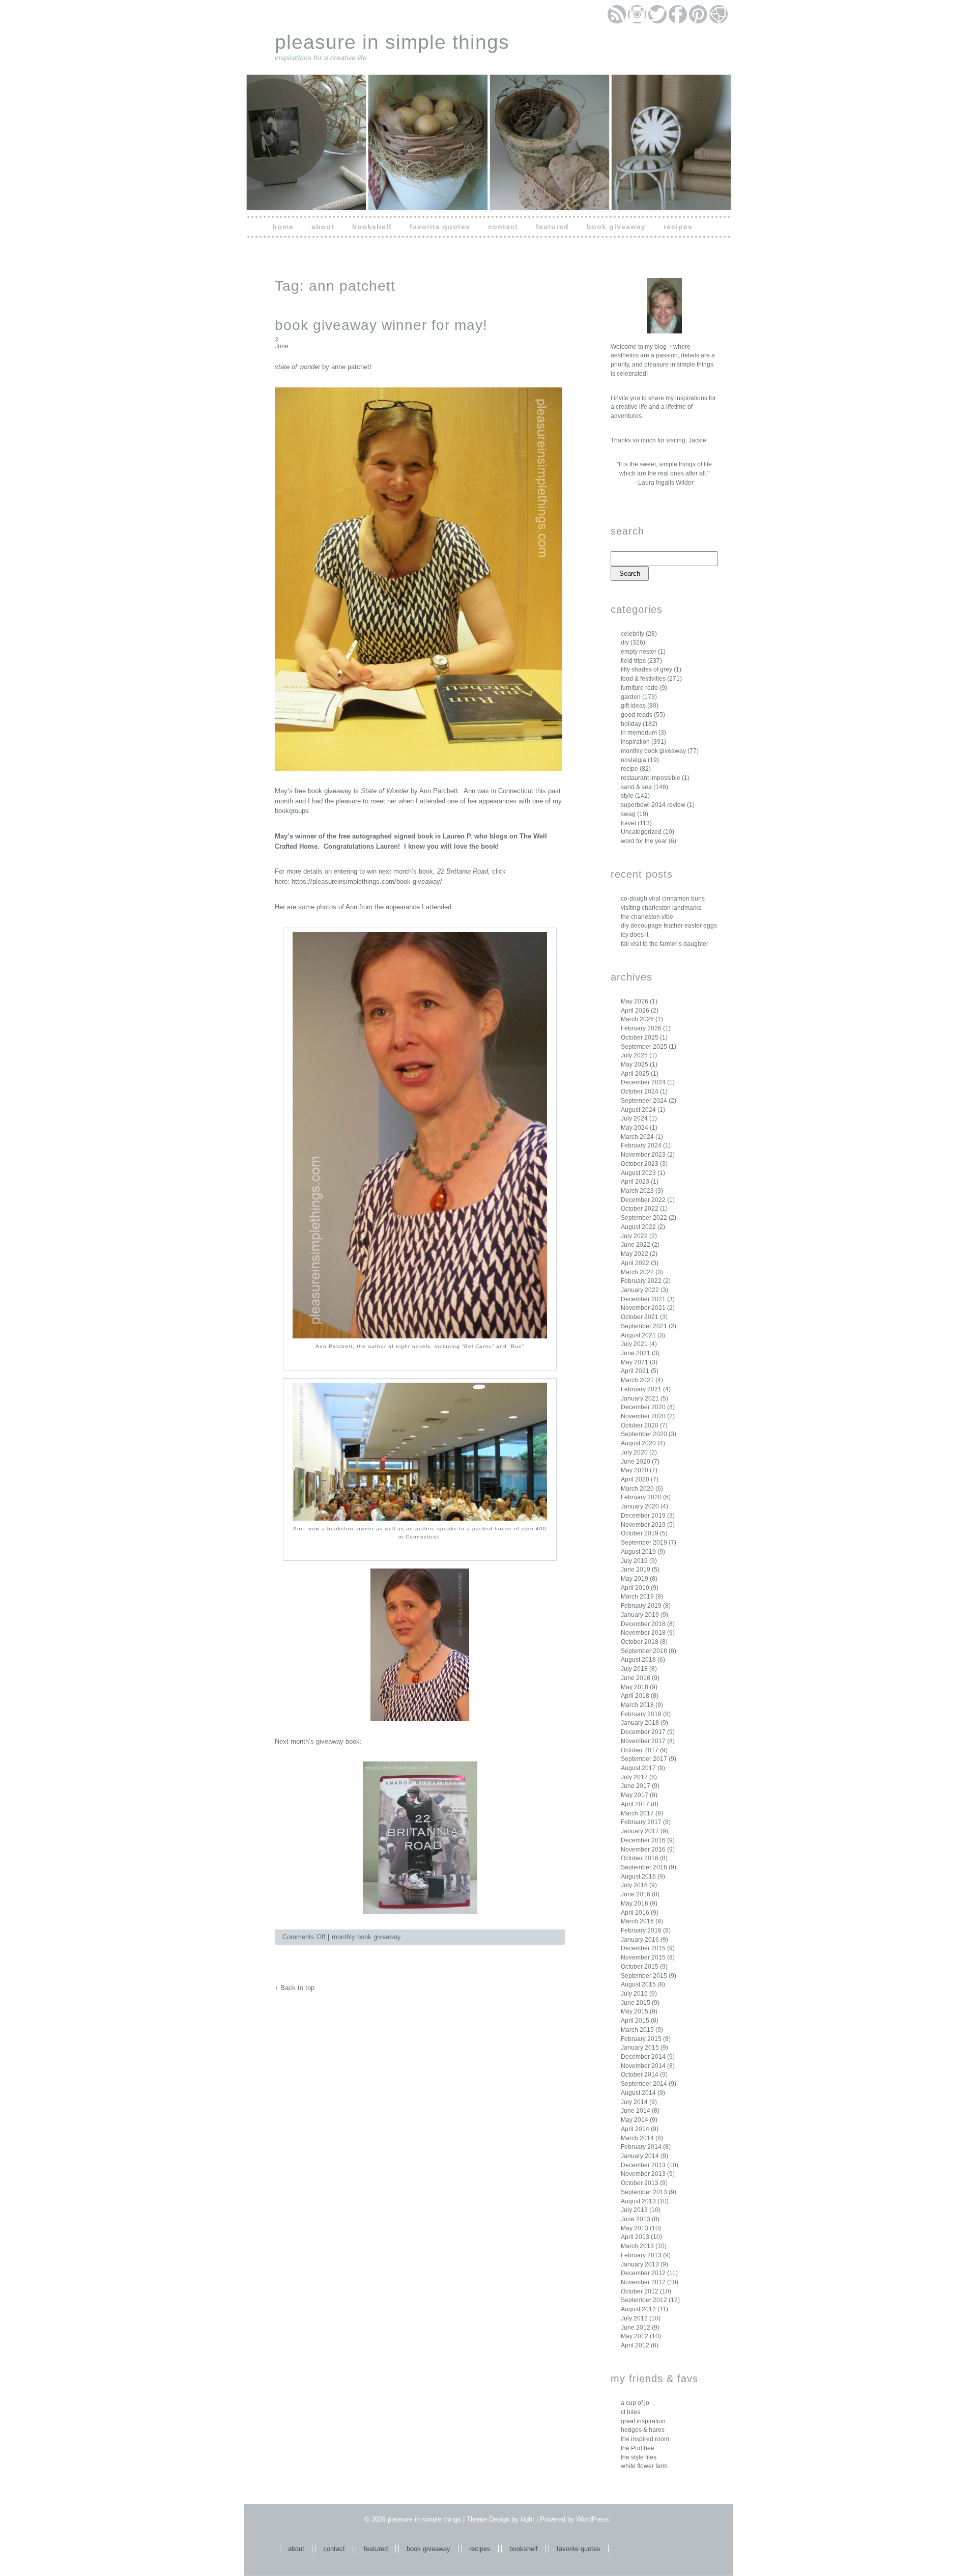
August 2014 (638, 2093)
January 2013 (640, 2264)
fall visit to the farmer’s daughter (665, 944)
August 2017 (638, 1768)
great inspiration (643, 2421)
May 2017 (635, 1795)
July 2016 (634, 1885)
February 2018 (641, 1714)
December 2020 (643, 1407)
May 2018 (635, 1687)
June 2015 (636, 2003)
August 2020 (638, 1443)
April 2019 (635, 1588)
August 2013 (638, 2201)
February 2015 (641, 2039)
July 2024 (634, 1118)
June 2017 (636, 1786)
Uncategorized (641, 832)
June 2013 (636, 2219)
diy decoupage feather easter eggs (669, 926)
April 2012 (635, 2345)
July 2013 (634, 2210)
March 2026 (637, 1019)
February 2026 (641, 1028)
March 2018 (637, 1705)
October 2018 (640, 1642)
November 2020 (643, 1416)
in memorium (639, 733)
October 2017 (640, 1750)
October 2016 (640, 1858)
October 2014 (640, 2075)
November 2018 (643, 1633)
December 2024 (643, 1082)
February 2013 (641, 2255)
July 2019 (634, 1561)
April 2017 (635, 1804)
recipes (678, 227)
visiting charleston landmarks (661, 908)
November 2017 (643, 1741)
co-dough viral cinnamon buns (663, 899)
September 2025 (644, 1047)
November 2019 (643, 1525)
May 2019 (635, 1579)
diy (625, 642)
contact (503, 227)
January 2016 (640, 1940)
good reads (637, 715)
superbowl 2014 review (653, 805)
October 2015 (640, 1967)
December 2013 (643, 2165)
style (627, 796)
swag (628, 814)
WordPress (593, 2519)
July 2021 (634, 1344)
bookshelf (372, 227)
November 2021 (643, 1308)
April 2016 (635, 1913)
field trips (633, 661)
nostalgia (634, 760)
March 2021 (637, 1380)
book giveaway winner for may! (381, 325)
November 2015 (643, 1957)
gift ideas (633, 706)
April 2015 (635, 2021)
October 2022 (640, 1209)
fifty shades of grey (646, 669)
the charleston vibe (647, 917)
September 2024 (644, 1101)
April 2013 (635, 2237)
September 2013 (644, 2192)
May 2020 (635, 1470)
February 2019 (641, 1606)
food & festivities (643, 679)
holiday (631, 724)
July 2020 (634, 1452)
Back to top (297, 1988)
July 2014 (634, 2102)
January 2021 (640, 1398)
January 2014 (640, 2156)
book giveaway (616, 227)
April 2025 (635, 1074)
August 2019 (638, 1552)
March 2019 (637, 1597)
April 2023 (635, 1182)
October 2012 (640, 2291)
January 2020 (640, 1506)
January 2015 (640, 2048)
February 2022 (641, 1281)
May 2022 (635, 1254)
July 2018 (634, 1669)
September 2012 (644, 2300)
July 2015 (634, 1994)
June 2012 (636, 2328)
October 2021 (640, 1317)
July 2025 (634, 1055)
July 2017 (634, 1777)
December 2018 (643, 1624)
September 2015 (644, 1976)
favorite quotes (440, 227)
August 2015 (638, 1984)
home (283, 227)
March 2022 (637, 1272)
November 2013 (643, 2174)
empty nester (639, 652)
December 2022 (643, 1200)
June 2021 (636, 1353)
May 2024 (635, 1128)
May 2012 (635, 2336)
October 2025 (640, 1038)
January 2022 (640, 1290)
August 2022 (638, 1227)
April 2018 (635, 1696)
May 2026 (635, 1001)
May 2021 (635, 1362)
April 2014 (635, 2129)
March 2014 (637, 2138)
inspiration (635, 742)
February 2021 (641, 1389)
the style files (639, 2457)
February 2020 (641, 1497)
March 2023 (637, 1191)
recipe (629, 769)
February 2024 (641, 1145)
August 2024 (638, 1110)
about (323, 227)
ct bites (630, 2412)
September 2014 (644, 2084)
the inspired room (645, 2439)
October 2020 (640, 1425)
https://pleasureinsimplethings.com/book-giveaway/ (367, 881)
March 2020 (637, 1489)
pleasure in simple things (392, 42)
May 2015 (635, 2011)
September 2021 (644, 1326)
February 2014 (641, 2147)
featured (552, 227)
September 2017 (644, 1759)
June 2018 (636, 1678)
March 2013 (637, 2246)
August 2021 (638, 1335)
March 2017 (637, 1813)
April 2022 (635, 1263)
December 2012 (643, 2273)
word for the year (644, 841)
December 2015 (643, 1948)
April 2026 (635, 1011)
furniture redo (639, 688)
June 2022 (636, 1245)
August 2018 (638, 1660)
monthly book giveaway (653, 751)
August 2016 (638, 1877)
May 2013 (635, 2228)
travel (628, 823)
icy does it (635, 935)
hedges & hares (643, 2430)
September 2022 (644, 1218)
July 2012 (634, 2318)
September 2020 (644, 1434)
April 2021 (635, 1371)
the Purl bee (638, 2448)
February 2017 (641, 1822)
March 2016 (637, 1921)
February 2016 (641, 1930)
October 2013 (640, 2183)
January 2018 (640, 1723)
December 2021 (643, 1299)
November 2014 (643, 2066)
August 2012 (638, 2309)
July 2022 (634, 1236)
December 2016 (643, 1840)
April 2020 (635, 1479)
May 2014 (635, 2120)
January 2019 (640, 1615)
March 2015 (637, 2030)
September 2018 (644, 1651)
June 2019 (636, 1570)
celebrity (633, 634)
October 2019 (640, 1533)
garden (631, 697)
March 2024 (637, 1137)
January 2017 (640, 1831)
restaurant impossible (651, 778)
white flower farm (644, 2466)
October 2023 (640, 1164)
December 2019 (643, 1516)
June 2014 (636, 2111)
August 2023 (638, 1173)
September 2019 (644, 1543)
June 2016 (636, 1894)
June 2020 (636, 1462)
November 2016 (643, 1850)
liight (527, 2519)
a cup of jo (635, 2403)
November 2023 (643, 1155)
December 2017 (643, 1732)
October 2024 (640, 1091)
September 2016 (644, 1867)
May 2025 (635, 1065)
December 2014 (643, 2057)
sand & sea (636, 787)
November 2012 (643, 2282)
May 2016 (635, 1903)
